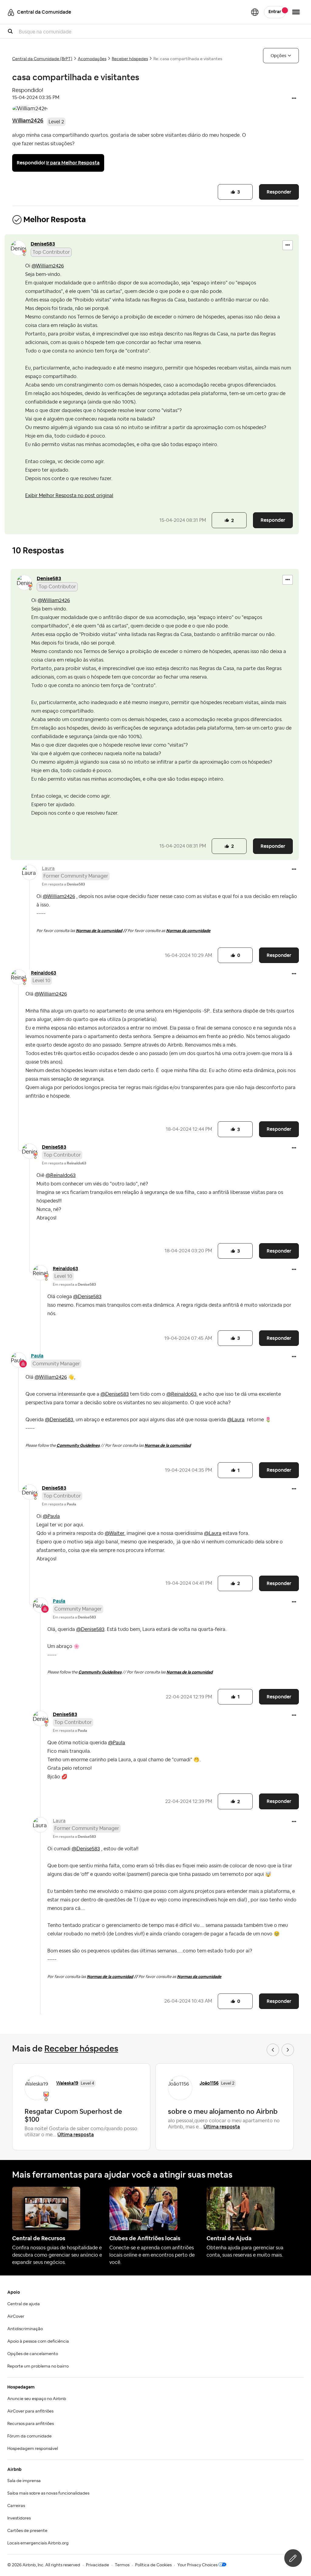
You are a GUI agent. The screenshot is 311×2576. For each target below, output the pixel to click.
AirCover (16, 2316)
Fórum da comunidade (29, 2436)
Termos (122, 2565)
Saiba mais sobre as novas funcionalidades (48, 2493)
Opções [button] (279, 56)
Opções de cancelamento (33, 2354)
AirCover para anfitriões (30, 2411)
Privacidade (97, 2565)
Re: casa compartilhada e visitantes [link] (188, 59)
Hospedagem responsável (33, 2449)
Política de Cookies (153, 2565)
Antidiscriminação (25, 2329)
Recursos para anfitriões (31, 2424)
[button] (294, 99)
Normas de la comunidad (99, 931)
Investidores (19, 2518)
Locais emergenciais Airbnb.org (38, 2543)
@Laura (236, 1420)
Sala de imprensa (24, 2481)
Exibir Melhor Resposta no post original (69, 496)
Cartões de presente (27, 2531)
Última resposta (76, 2135)
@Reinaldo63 (61, 1175)
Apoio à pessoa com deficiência (38, 2341)
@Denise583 (87, 1297)
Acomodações (92, 59)
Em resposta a (63, 884)
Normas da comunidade (188, 931)
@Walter (114, 1533)
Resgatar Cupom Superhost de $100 (73, 2115)
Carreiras (16, 2506)
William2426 (28, 120)
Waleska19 (67, 2083)
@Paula (51, 1516)
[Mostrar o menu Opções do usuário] (296, 12)
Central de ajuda (24, 2304)
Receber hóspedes (130, 59)
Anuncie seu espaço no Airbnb (37, 2399)
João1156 (209, 2083)
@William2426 (48, 266)
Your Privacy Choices (197, 2565)
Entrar (275, 12)
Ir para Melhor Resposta (73, 163)
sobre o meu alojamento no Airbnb (223, 2111)
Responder (279, 192)
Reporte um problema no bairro (38, 2366)
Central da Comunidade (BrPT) (42, 59)
